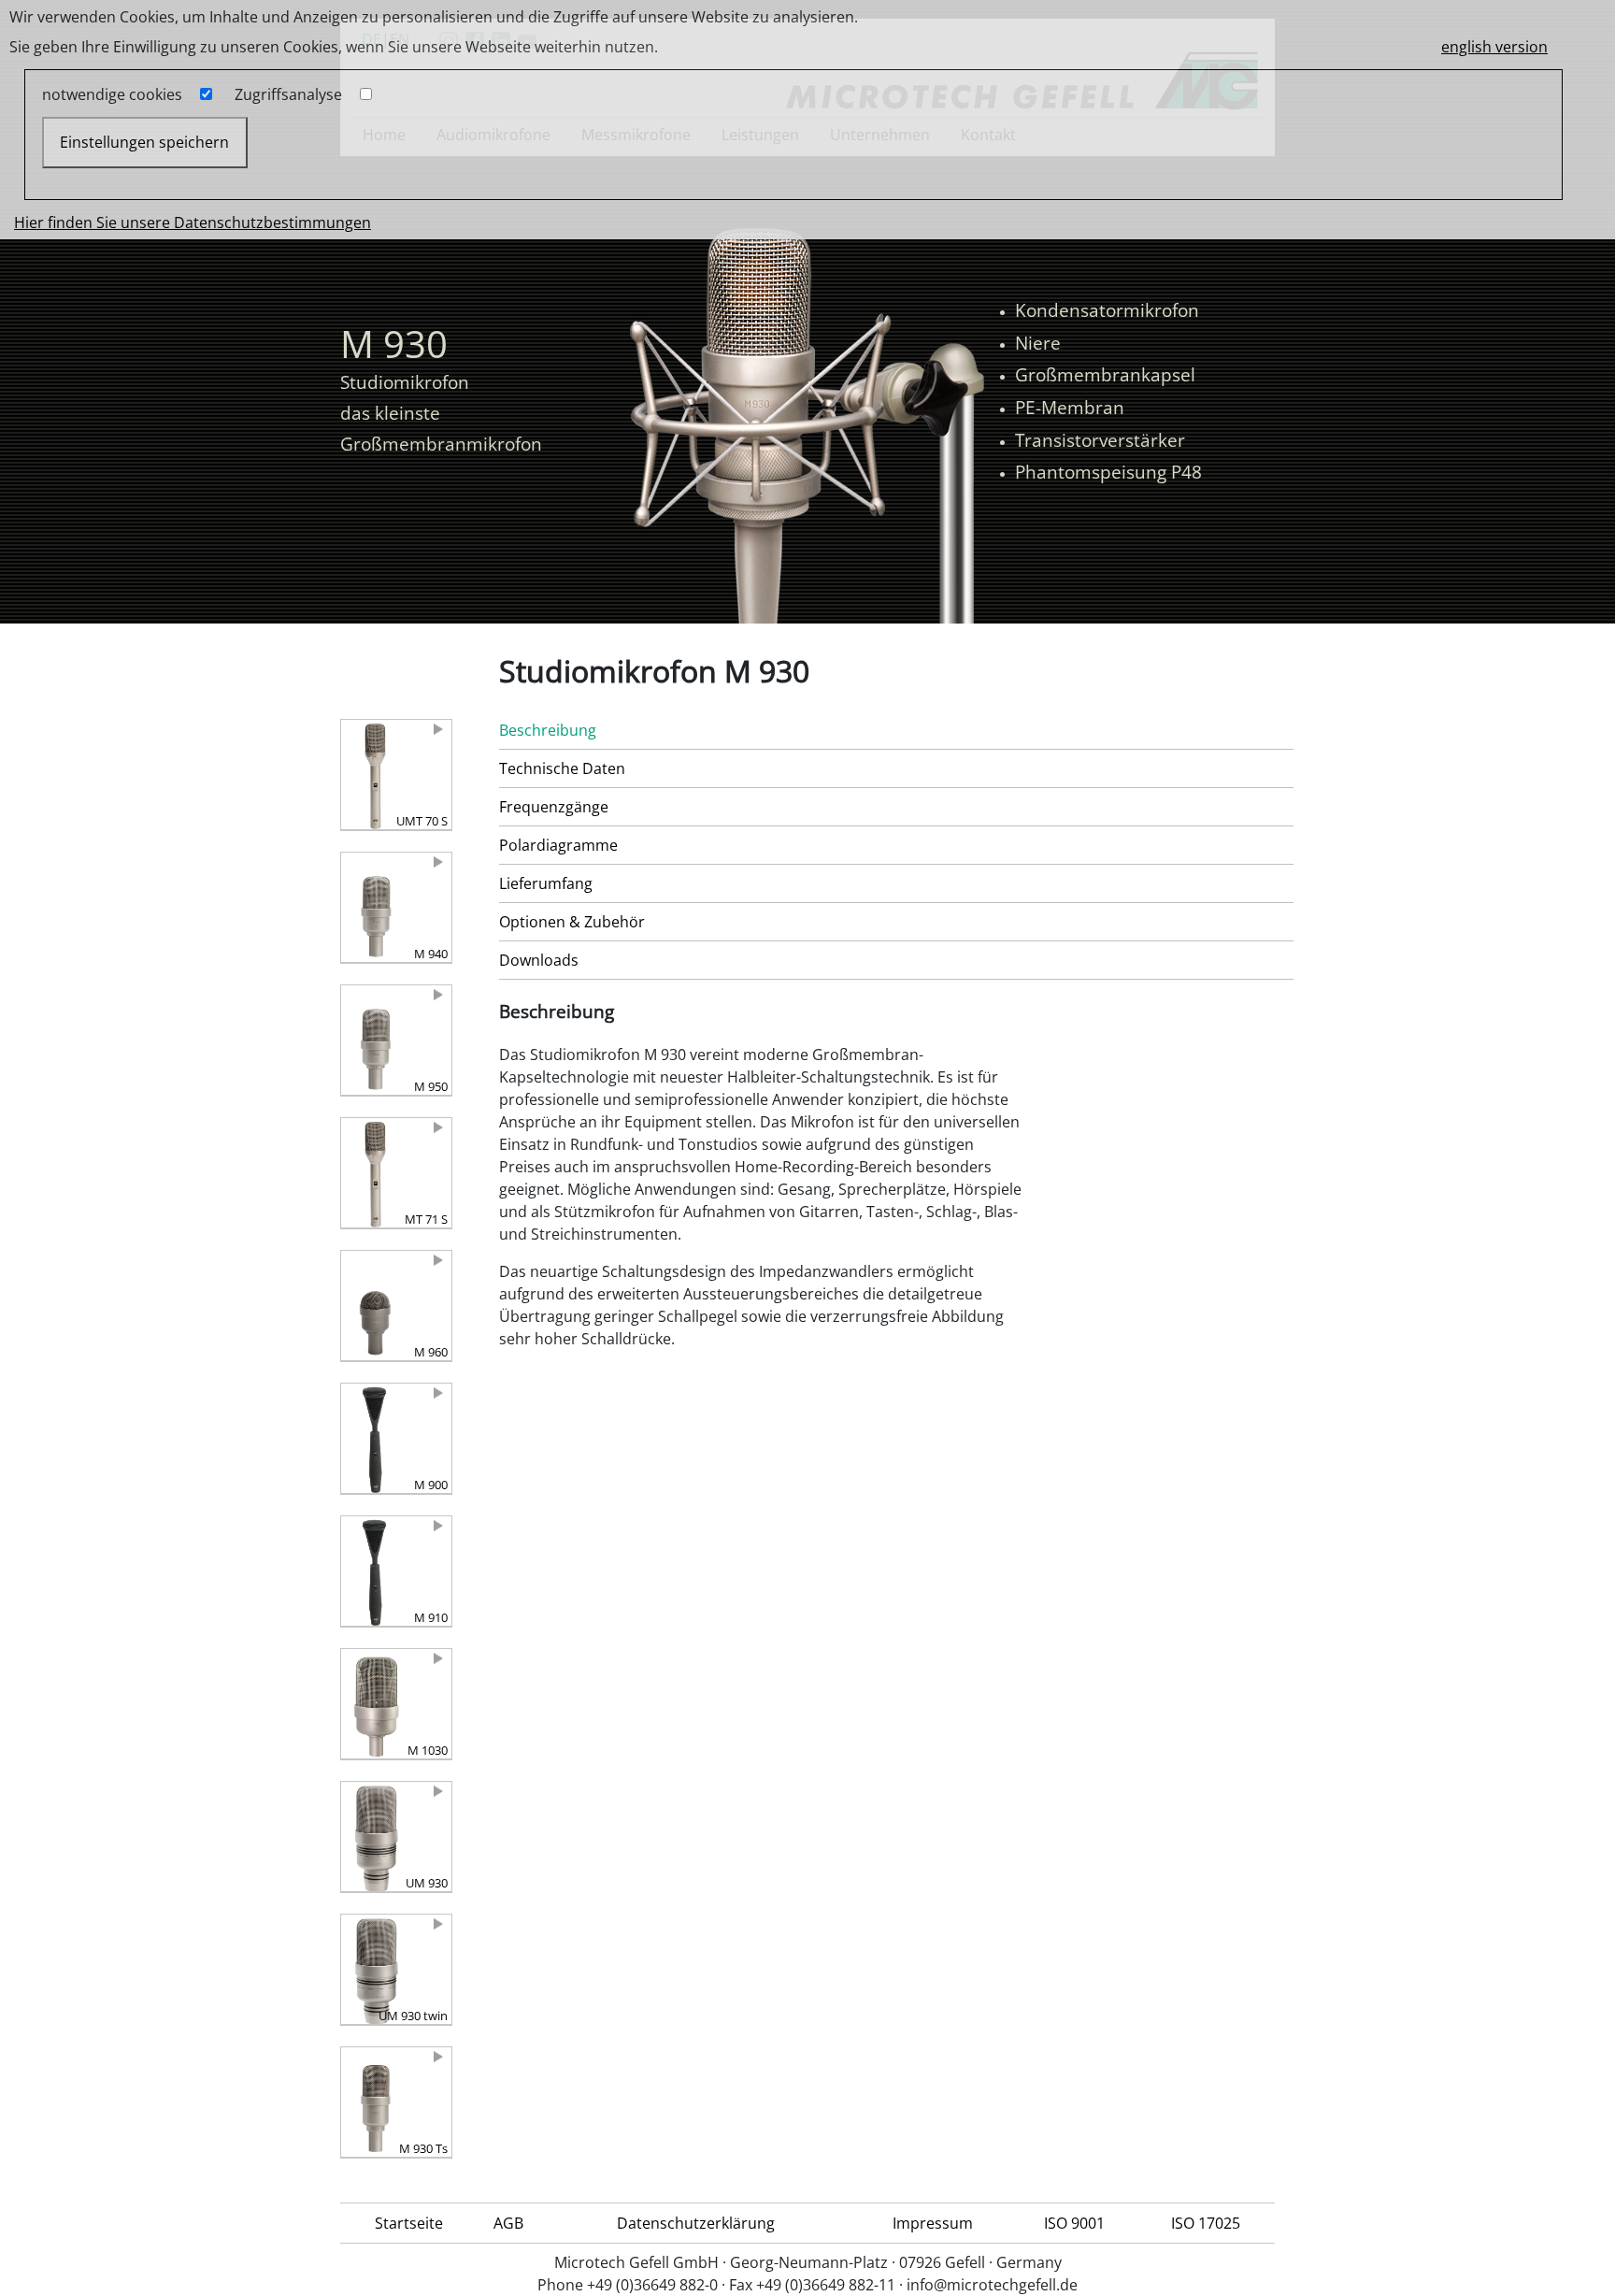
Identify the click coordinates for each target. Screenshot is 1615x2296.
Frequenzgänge (554, 807)
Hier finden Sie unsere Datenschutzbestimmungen (193, 222)
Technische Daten (562, 768)
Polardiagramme (558, 845)
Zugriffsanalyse (288, 94)
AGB (508, 2223)
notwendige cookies (112, 94)
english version (1494, 47)
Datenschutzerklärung (696, 2223)
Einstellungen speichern (144, 142)
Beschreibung (548, 730)
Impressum (933, 2223)
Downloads (539, 960)
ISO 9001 (1074, 2223)
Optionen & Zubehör (572, 922)
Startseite (409, 2223)
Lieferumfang (546, 883)
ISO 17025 (1206, 2223)
